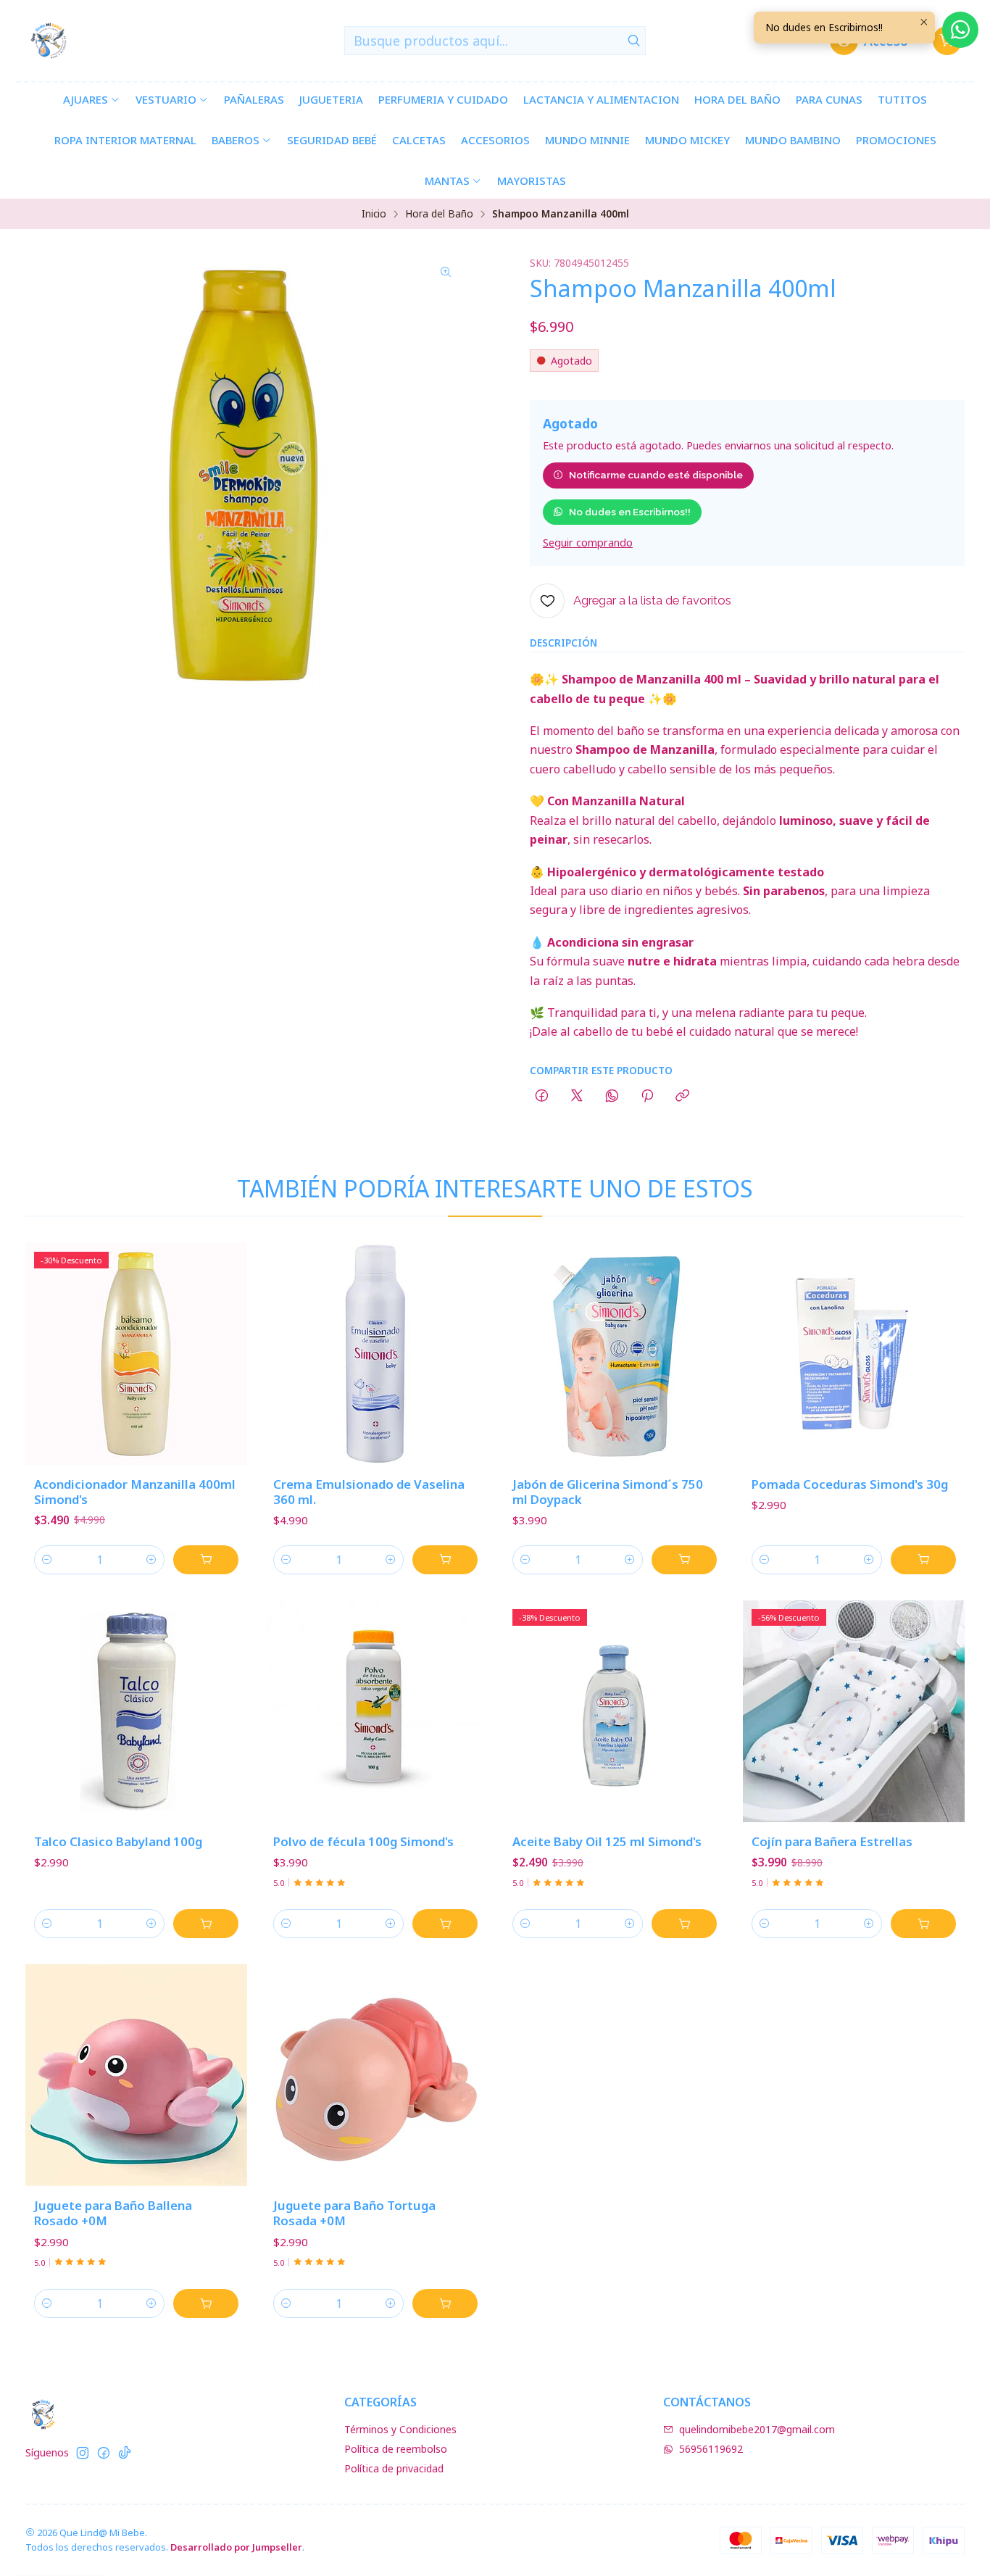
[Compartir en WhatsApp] (612, 1097)
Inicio (374, 214)
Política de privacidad (394, 2468)
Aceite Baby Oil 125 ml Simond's (607, 1841)
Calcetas (419, 140)
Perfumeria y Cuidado (443, 99)
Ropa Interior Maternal (125, 140)
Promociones (896, 140)
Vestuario (166, 99)
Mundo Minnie (587, 140)
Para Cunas (829, 99)
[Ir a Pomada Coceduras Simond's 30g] (854, 1354)
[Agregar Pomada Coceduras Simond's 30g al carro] (923, 1560)
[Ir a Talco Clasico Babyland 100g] (136, 1711)
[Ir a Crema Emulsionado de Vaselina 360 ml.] (375, 1354)
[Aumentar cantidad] (151, 1560)
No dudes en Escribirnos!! (630, 512)
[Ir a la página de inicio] (49, 41)
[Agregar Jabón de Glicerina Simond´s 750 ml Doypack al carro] (684, 1560)
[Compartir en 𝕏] (577, 1097)
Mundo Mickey (687, 140)
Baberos (236, 140)
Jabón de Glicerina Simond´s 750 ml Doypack (608, 1492)
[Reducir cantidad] (47, 1560)
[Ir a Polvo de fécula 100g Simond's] (375, 1711)
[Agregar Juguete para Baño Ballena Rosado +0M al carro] (206, 2303)
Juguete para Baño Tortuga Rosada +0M (354, 2213)
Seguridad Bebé (332, 140)
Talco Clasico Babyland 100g (118, 1841)
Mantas (447, 180)
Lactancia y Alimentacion (601, 99)
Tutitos (902, 99)
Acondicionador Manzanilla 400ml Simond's (135, 1492)
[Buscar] (633, 41)
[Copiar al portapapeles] (682, 1097)
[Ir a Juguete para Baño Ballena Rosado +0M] (136, 2075)
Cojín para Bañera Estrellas (832, 1841)
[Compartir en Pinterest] (647, 1097)
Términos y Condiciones (400, 2429)
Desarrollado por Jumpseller (236, 2547)
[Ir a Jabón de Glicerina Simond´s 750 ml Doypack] (615, 1354)
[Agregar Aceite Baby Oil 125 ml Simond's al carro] (684, 1924)
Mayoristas (532, 180)
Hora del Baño (737, 99)
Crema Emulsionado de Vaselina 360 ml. (369, 1492)
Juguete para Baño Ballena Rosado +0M (113, 2213)
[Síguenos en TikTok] (125, 2453)
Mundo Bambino (793, 140)
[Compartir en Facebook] (542, 1097)
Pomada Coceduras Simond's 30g (850, 1484)
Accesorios (495, 140)
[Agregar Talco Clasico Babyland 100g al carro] (206, 1924)
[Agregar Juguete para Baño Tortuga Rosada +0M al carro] (445, 2303)
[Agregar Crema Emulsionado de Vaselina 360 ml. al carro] (445, 1560)
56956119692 (711, 2449)
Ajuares (86, 99)
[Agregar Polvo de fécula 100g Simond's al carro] (445, 1924)
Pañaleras (254, 99)
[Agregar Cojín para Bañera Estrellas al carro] (923, 1924)
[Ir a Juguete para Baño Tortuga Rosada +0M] (375, 2075)
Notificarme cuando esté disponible (656, 475)
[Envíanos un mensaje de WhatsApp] (960, 30)
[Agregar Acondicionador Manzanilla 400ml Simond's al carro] (206, 1560)
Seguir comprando (588, 543)
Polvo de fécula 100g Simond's (363, 1841)
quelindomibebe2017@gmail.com (757, 2429)
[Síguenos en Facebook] (104, 2453)
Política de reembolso (396, 2449)
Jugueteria (331, 99)
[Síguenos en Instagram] (83, 2453)
